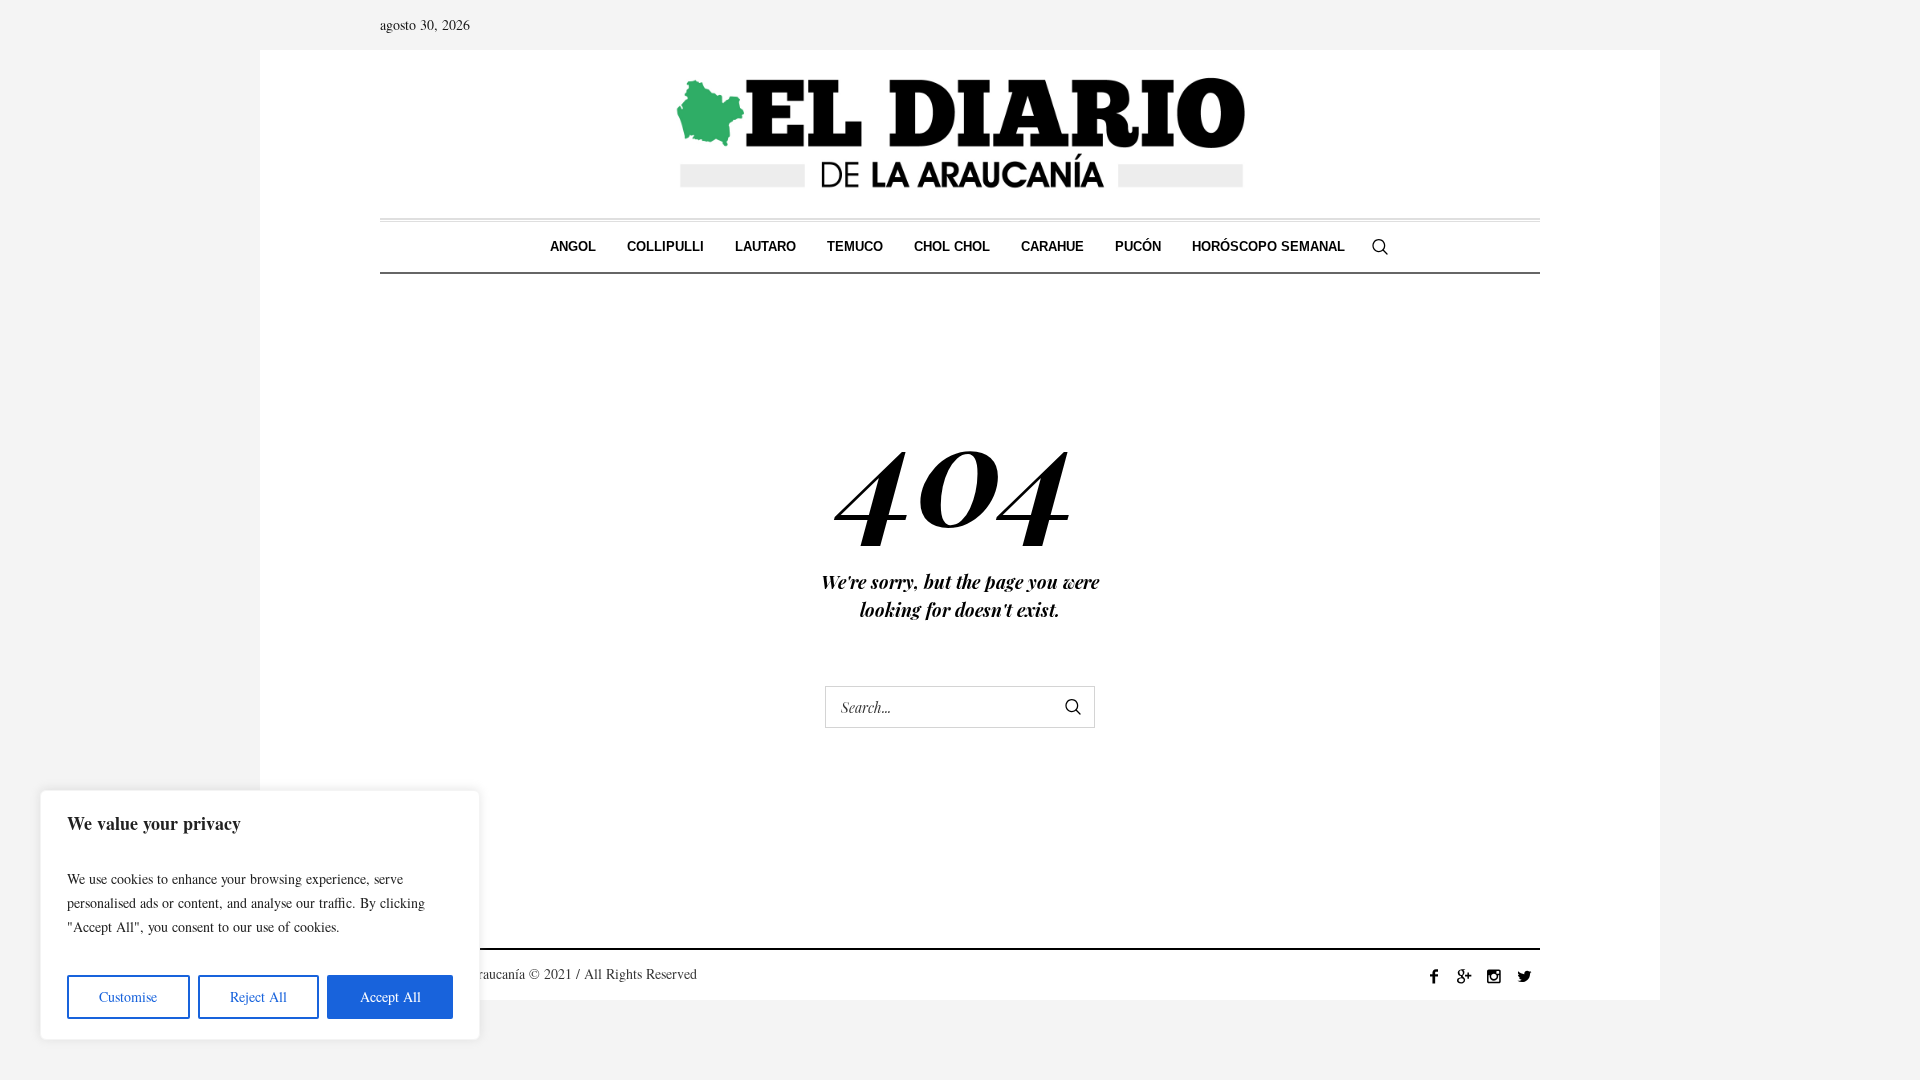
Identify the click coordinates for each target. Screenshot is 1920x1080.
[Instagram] (1494, 976)
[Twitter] (1524, 976)
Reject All (258, 996)
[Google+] (1464, 976)
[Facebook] (1434, 976)
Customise (128, 996)
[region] (260, 915)
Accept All (390, 996)
